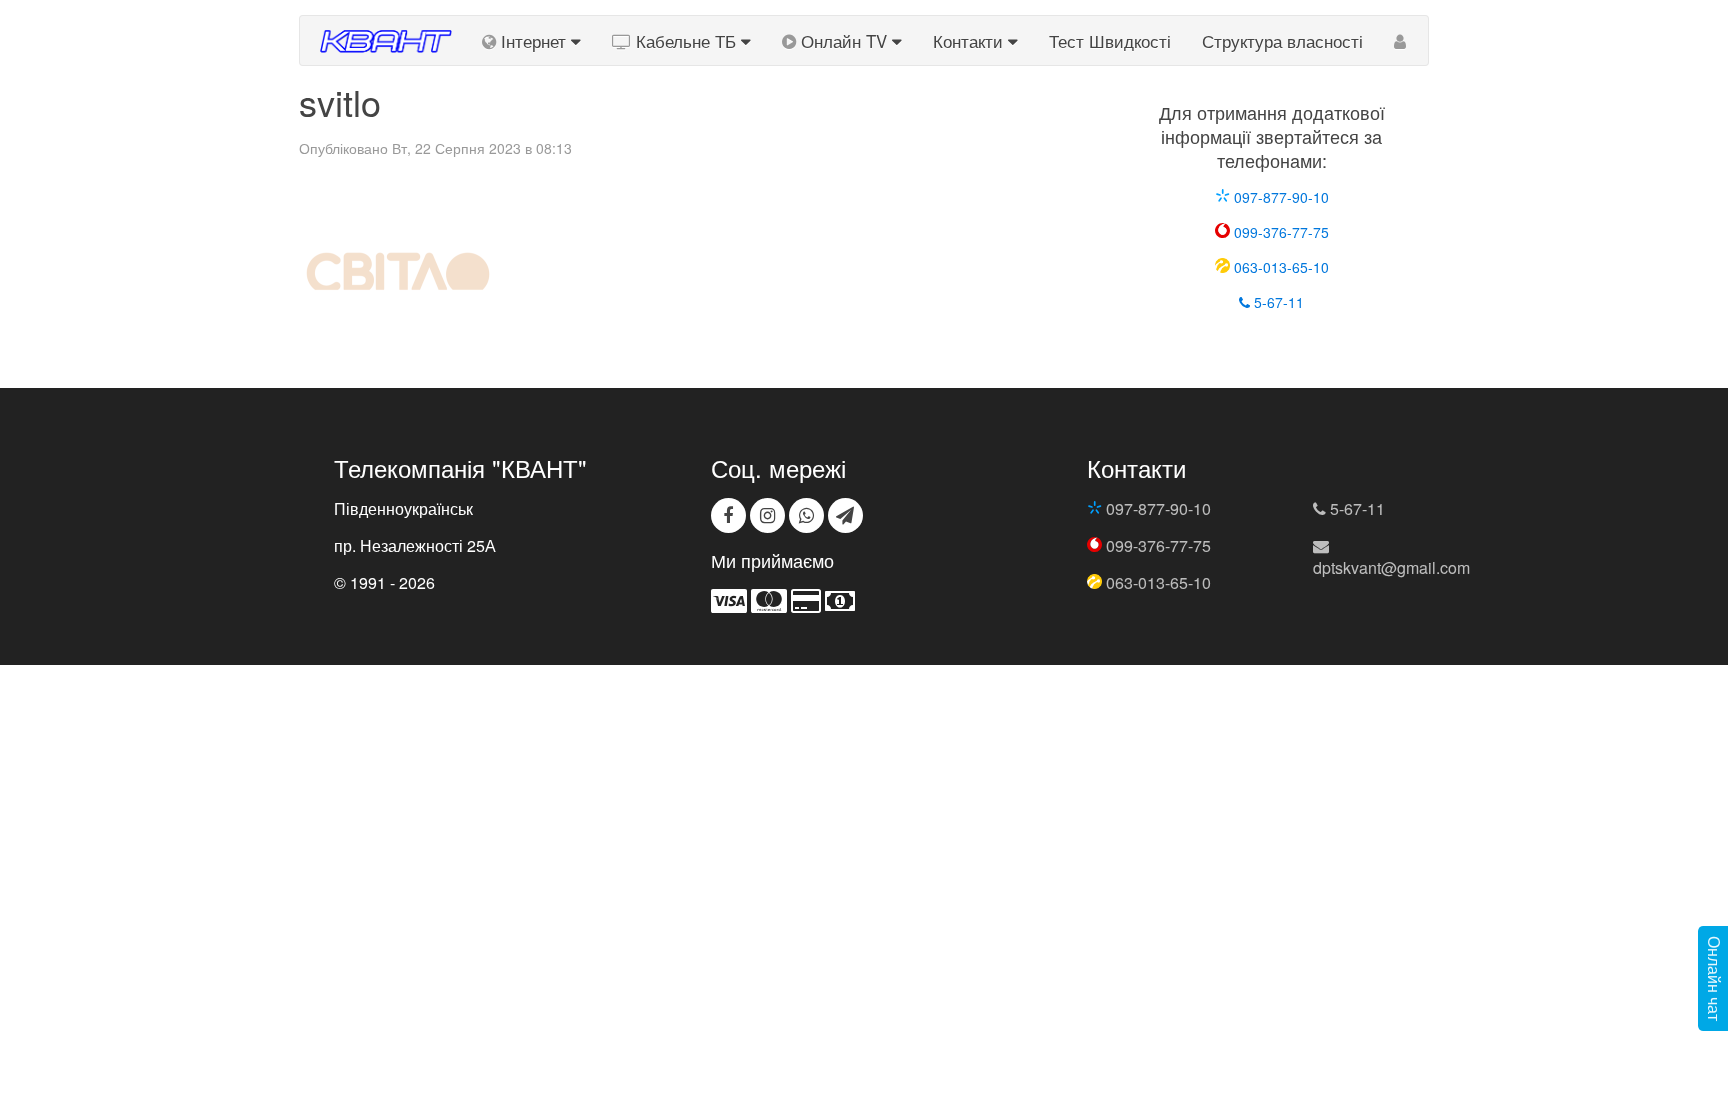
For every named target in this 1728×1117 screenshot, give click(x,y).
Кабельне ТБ (686, 41)
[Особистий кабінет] (1400, 40)
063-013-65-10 (1279, 267)
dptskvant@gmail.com (1391, 567)
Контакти (970, 41)
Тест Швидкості (1110, 41)
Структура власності (1282, 41)
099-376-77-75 (1279, 232)
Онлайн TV (844, 41)
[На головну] (383, 40)
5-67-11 (1277, 302)
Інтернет (533, 41)
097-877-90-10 (1279, 197)
